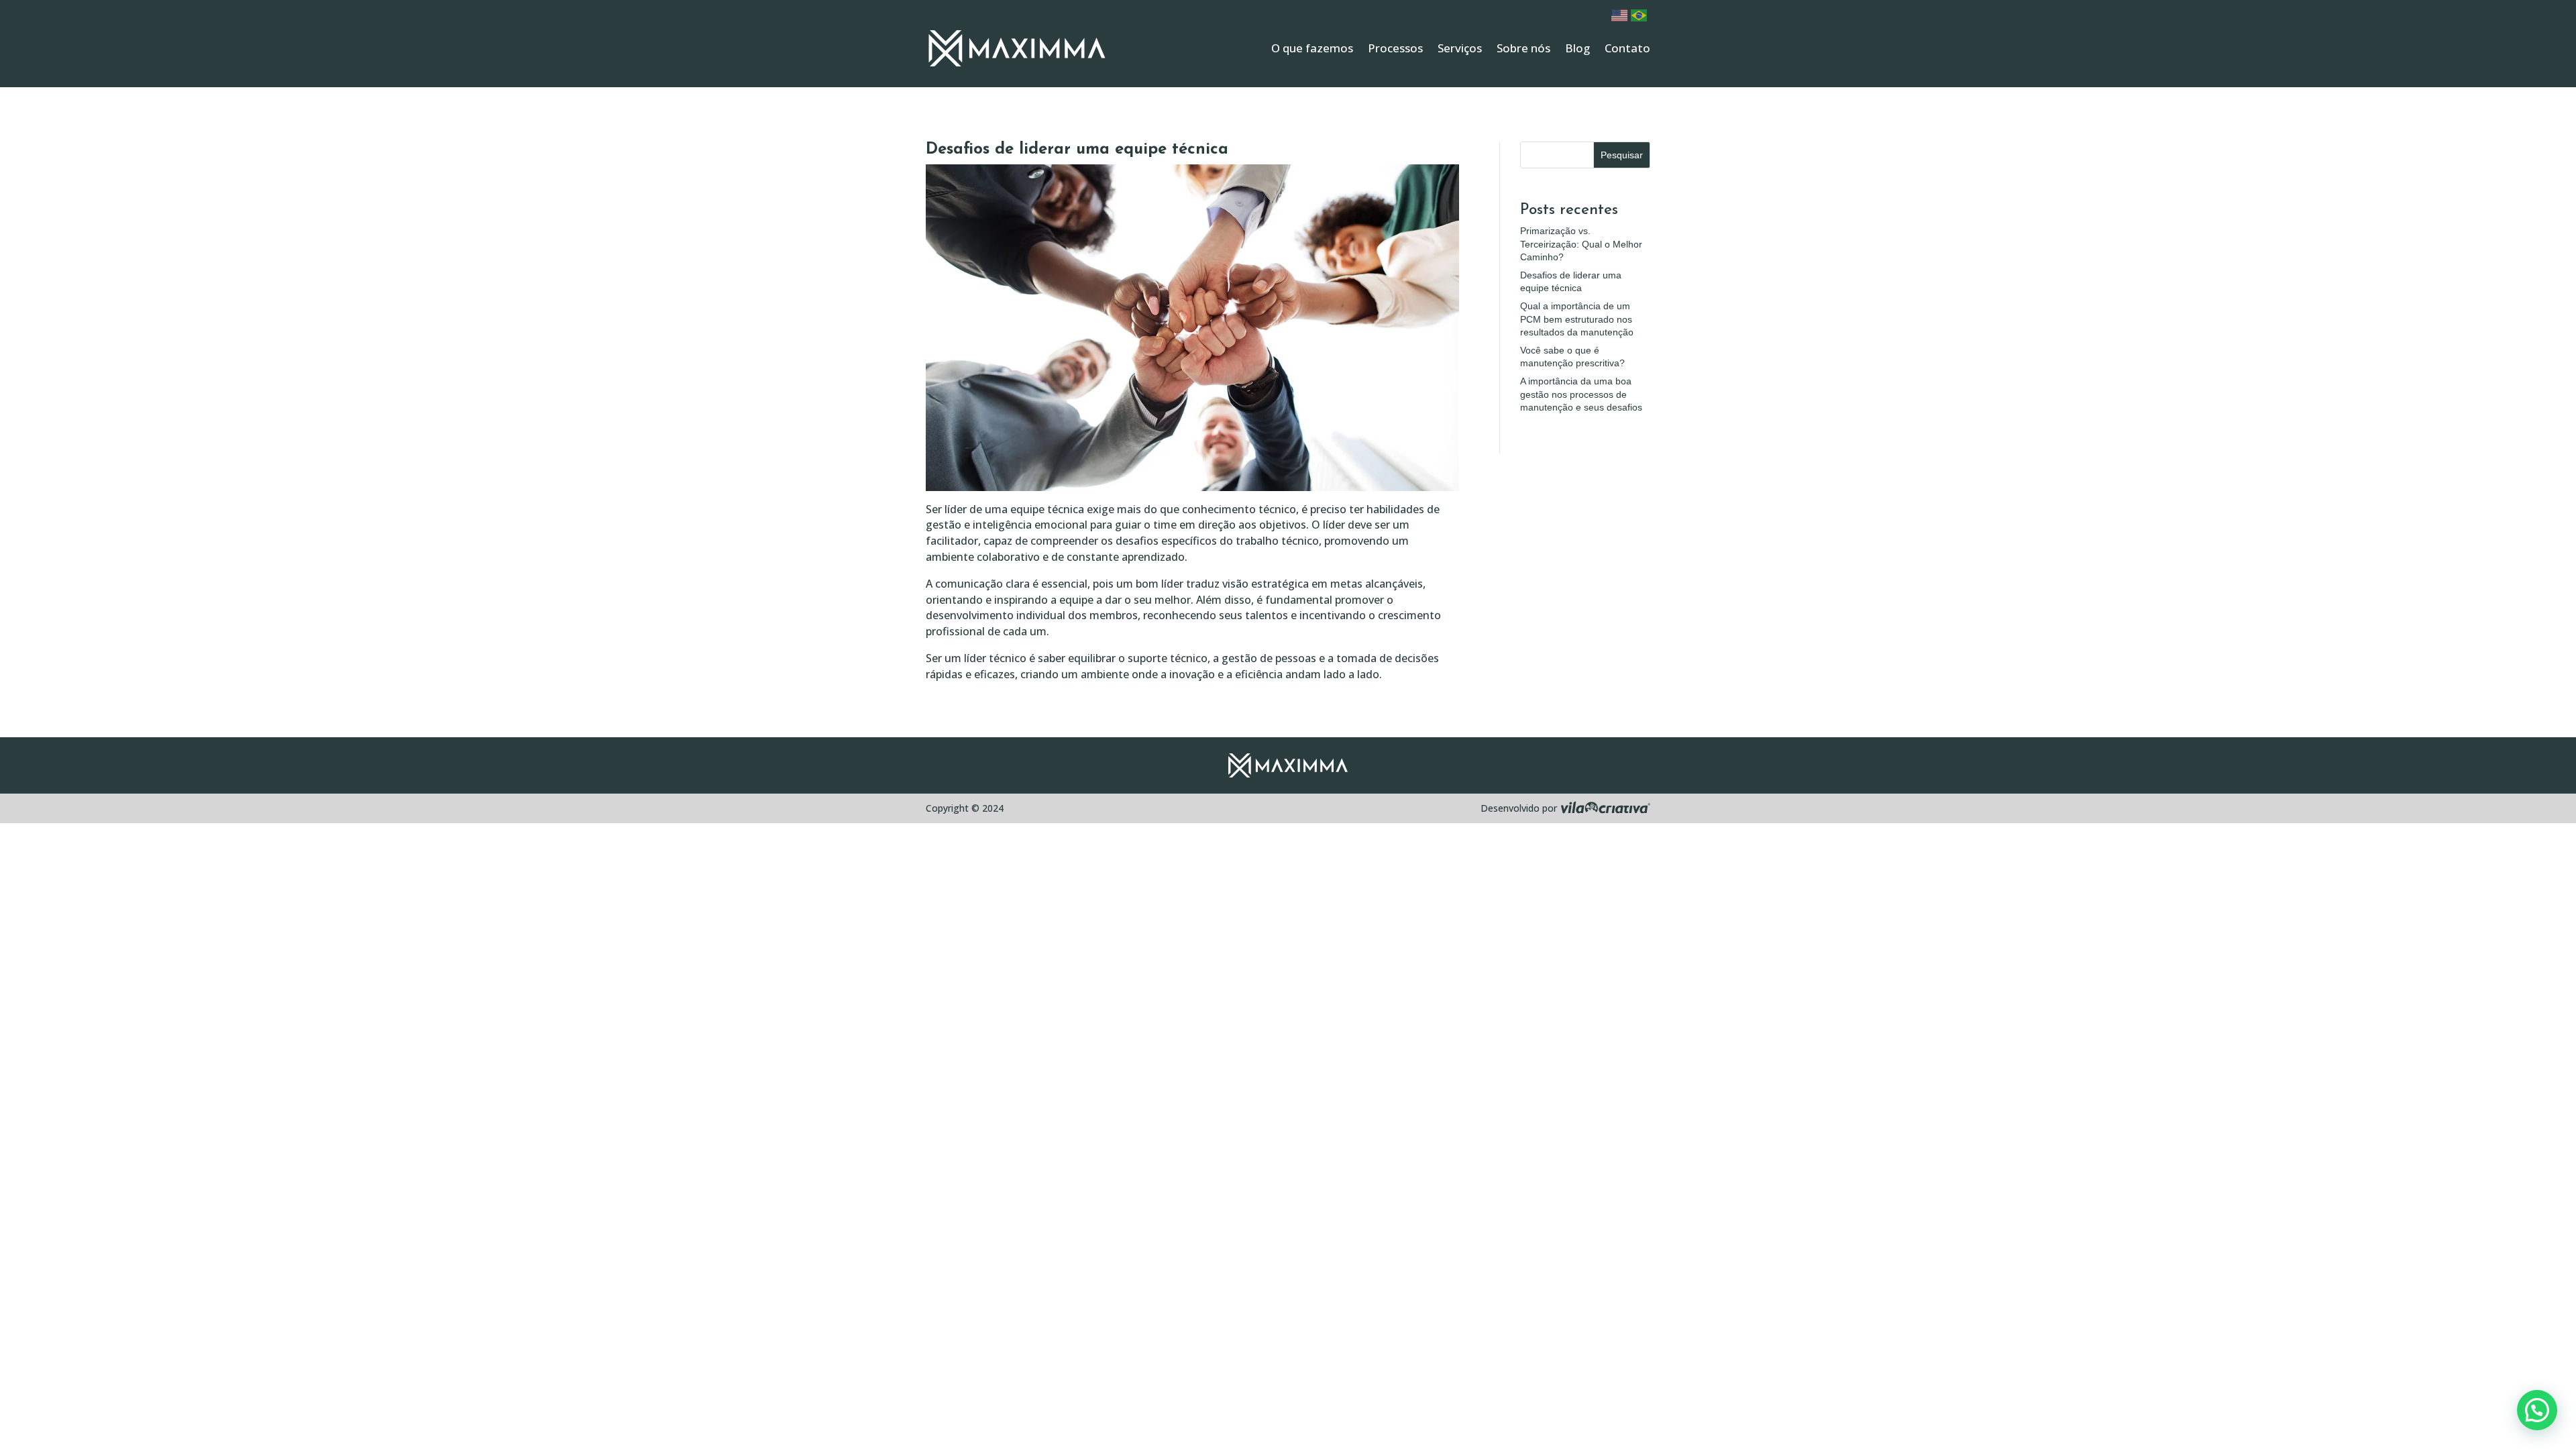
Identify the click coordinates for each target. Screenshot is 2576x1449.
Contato (1627, 48)
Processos (1395, 48)
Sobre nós (1523, 48)
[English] (1621, 14)
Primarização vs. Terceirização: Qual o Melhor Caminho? (1581, 244)
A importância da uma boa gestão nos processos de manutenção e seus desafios (1581, 394)
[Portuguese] (1641, 14)
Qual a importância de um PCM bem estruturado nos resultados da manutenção (1577, 319)
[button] (2537, 1410)
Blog (1577, 48)
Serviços (1460, 48)
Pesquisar (1622, 155)
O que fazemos (1312, 48)
